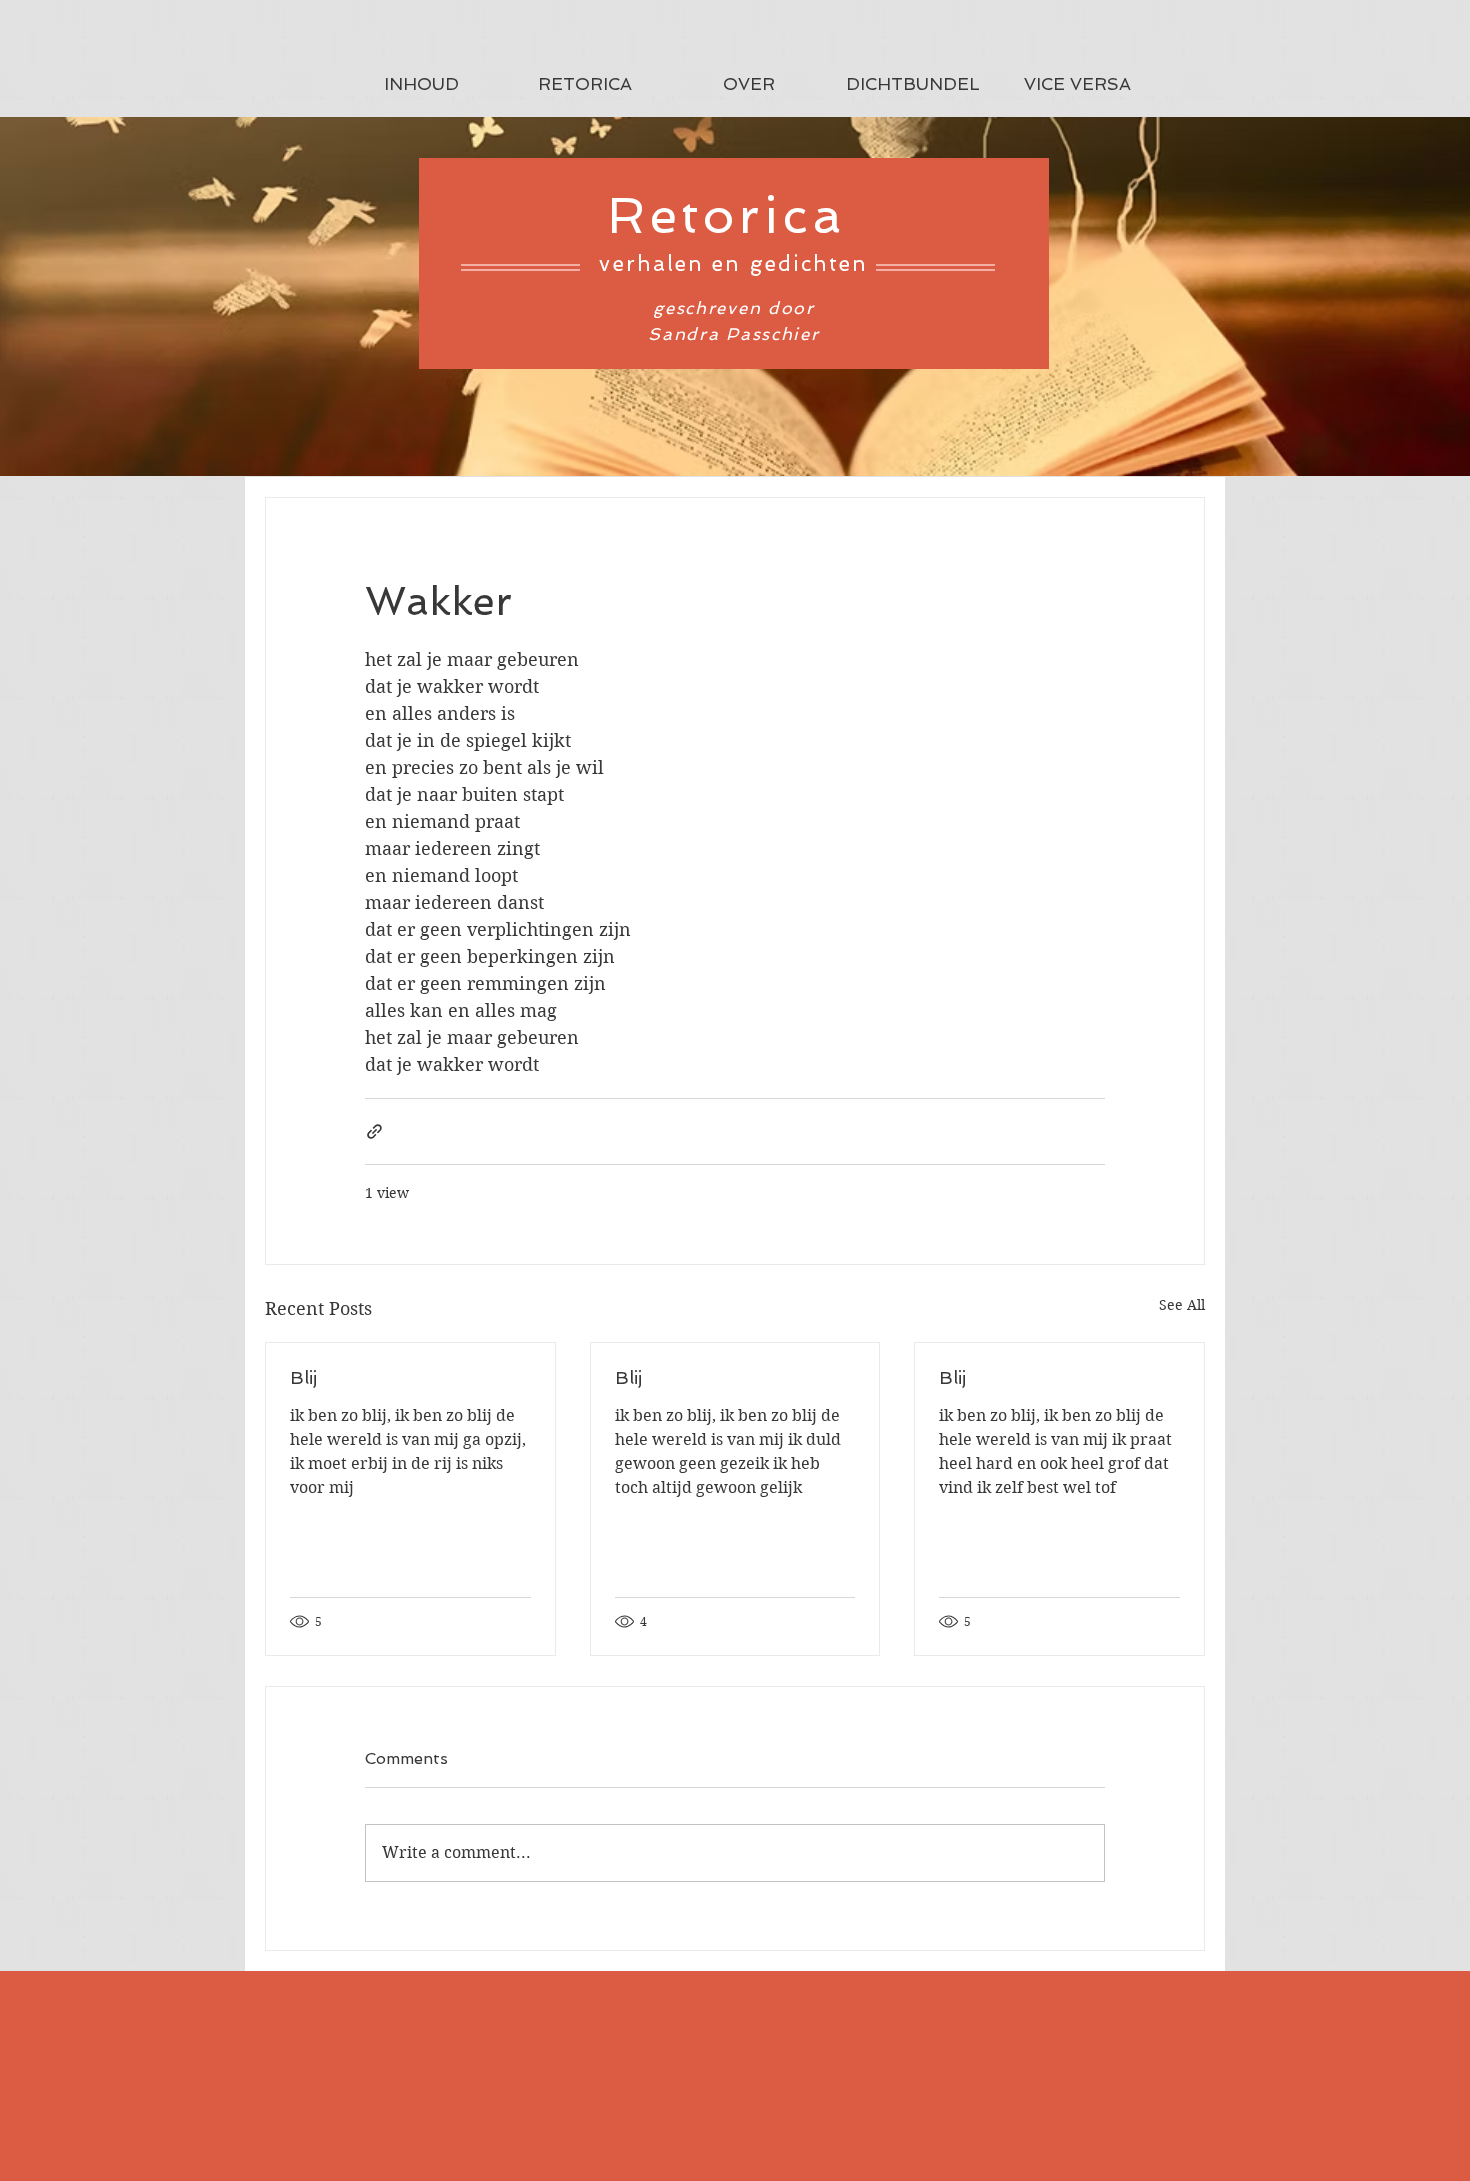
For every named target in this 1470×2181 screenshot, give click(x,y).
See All (1182, 1305)
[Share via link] (374, 1131)
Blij (303, 1377)
